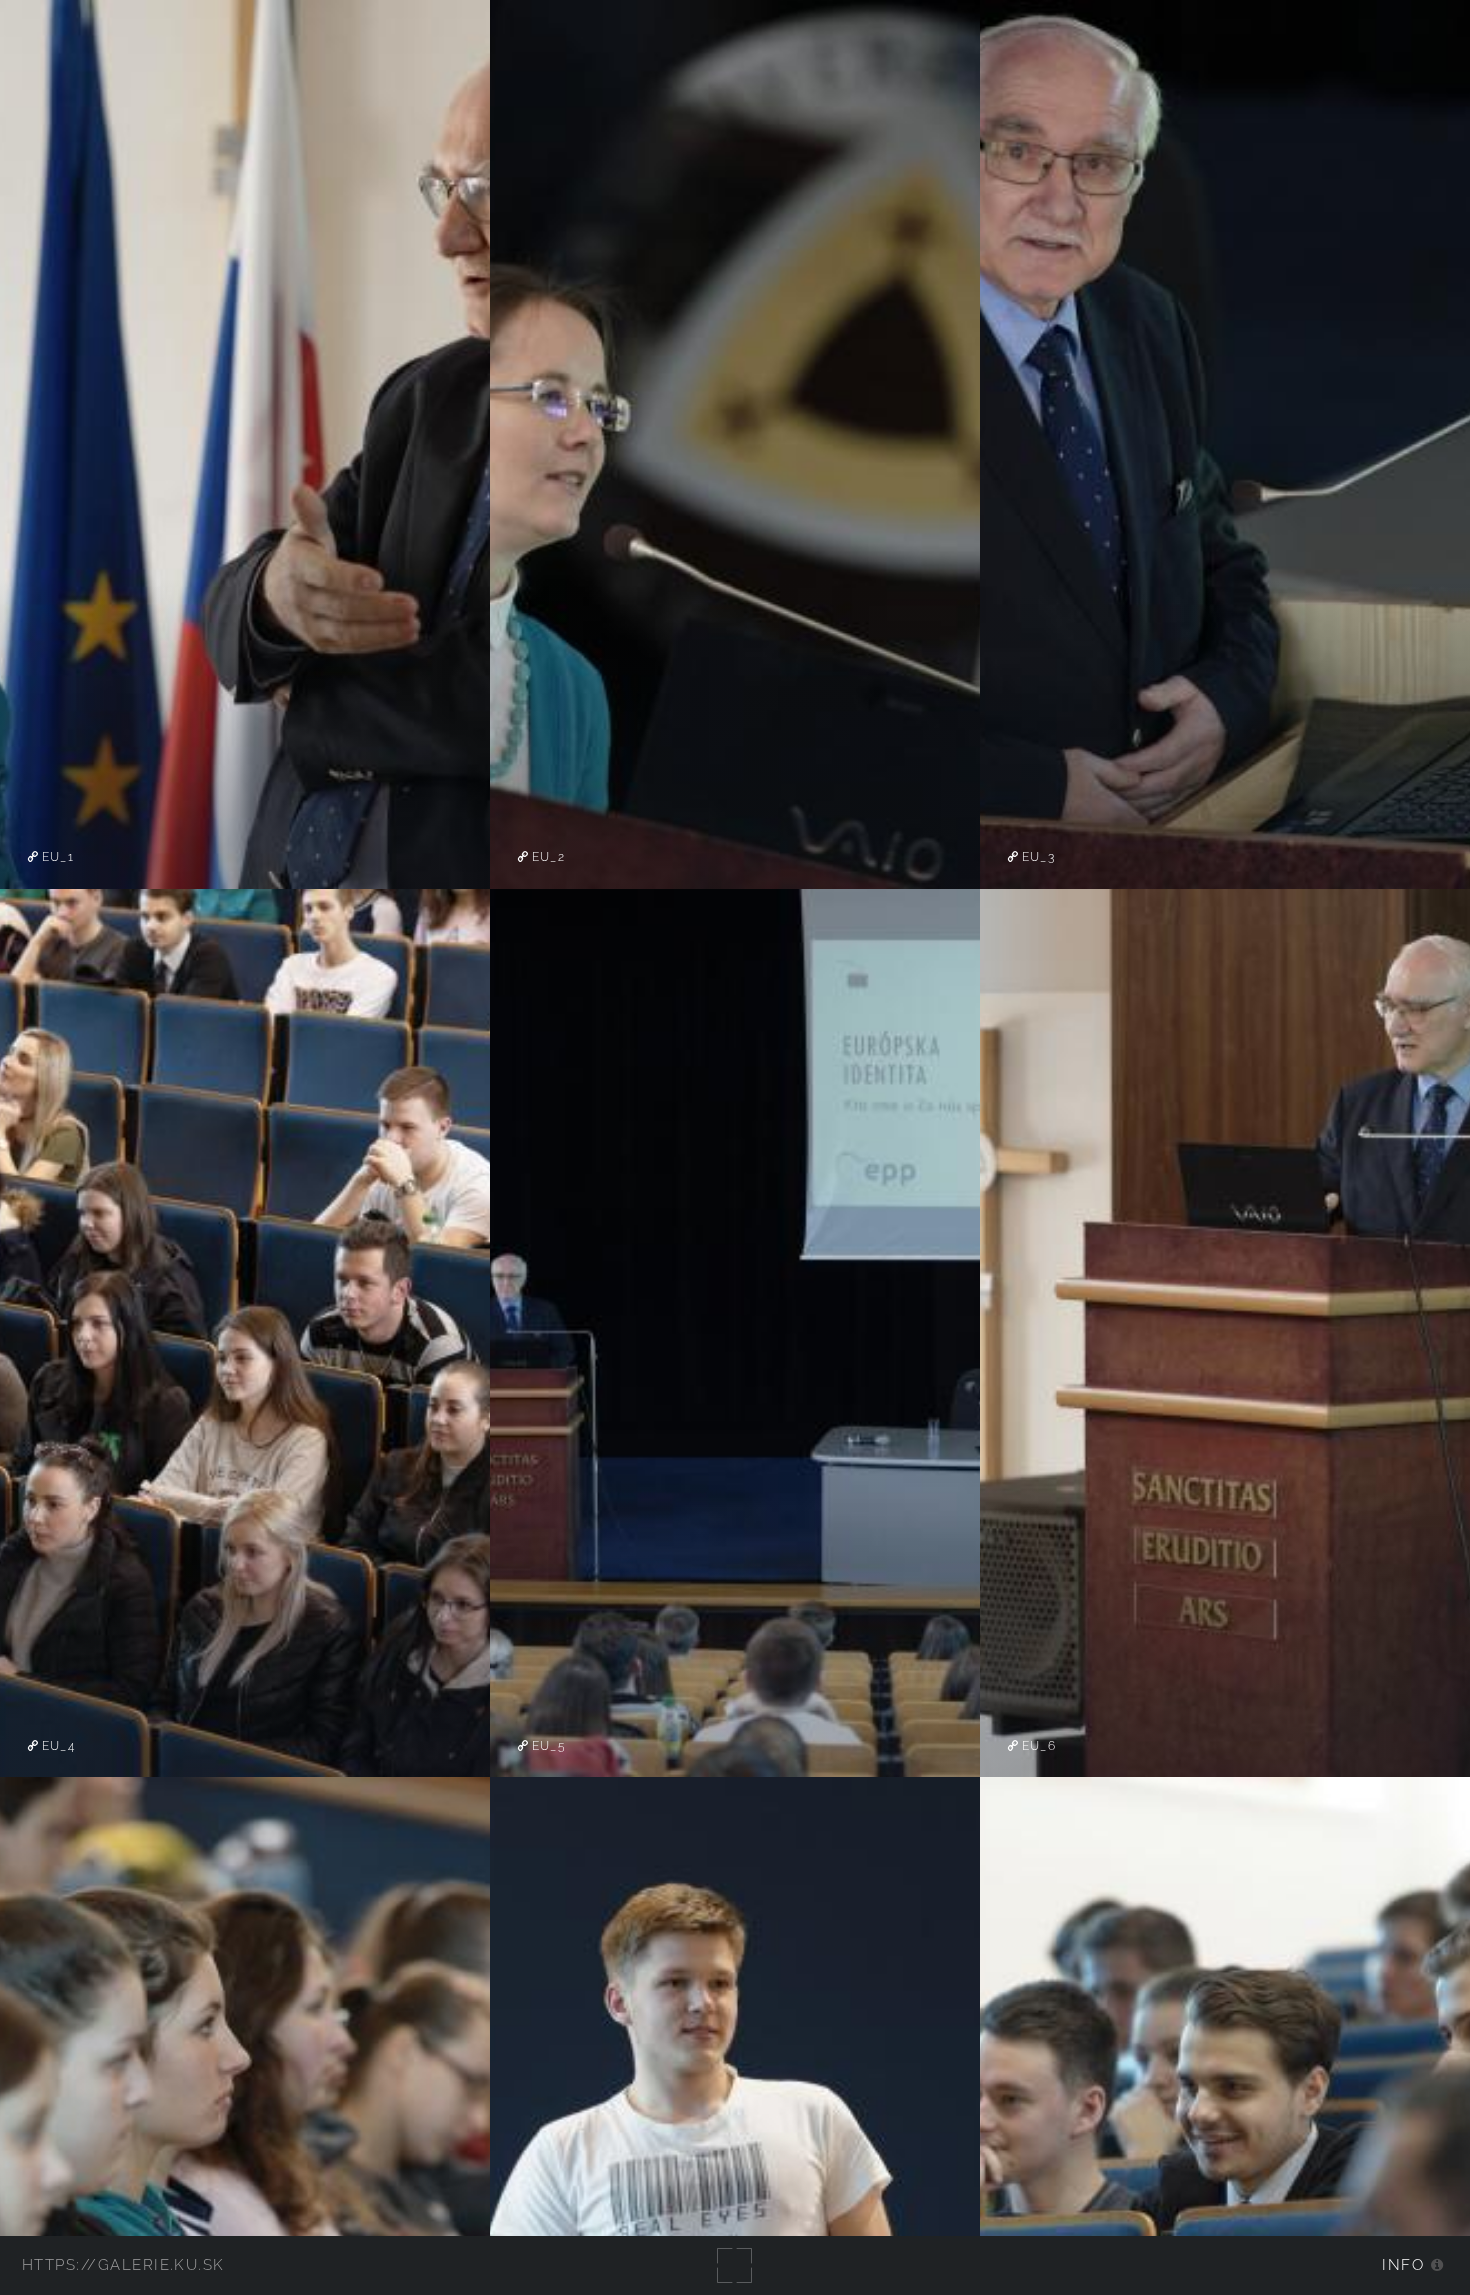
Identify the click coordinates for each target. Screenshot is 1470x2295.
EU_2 (546, 857)
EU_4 (56, 1746)
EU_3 (1036, 857)
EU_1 (56, 857)
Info (1403, 2264)
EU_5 (547, 1746)
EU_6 (1037, 1746)
